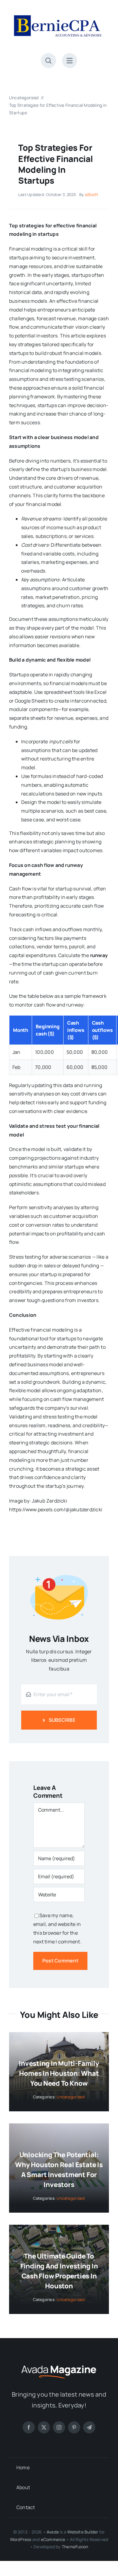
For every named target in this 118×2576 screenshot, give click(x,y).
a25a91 (92, 194)
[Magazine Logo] (59, 2365)
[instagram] (59, 2427)
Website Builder (83, 2532)
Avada (53, 2532)
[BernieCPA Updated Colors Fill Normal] (59, 11)
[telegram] (89, 2427)
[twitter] (44, 2427)
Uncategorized (71, 2097)
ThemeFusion (75, 2547)
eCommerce (53, 2539)
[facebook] (29, 2427)
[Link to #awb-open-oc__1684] (70, 61)
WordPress (21, 2539)
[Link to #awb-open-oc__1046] (48, 61)
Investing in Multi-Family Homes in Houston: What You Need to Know (59, 2073)
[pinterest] (74, 2427)
